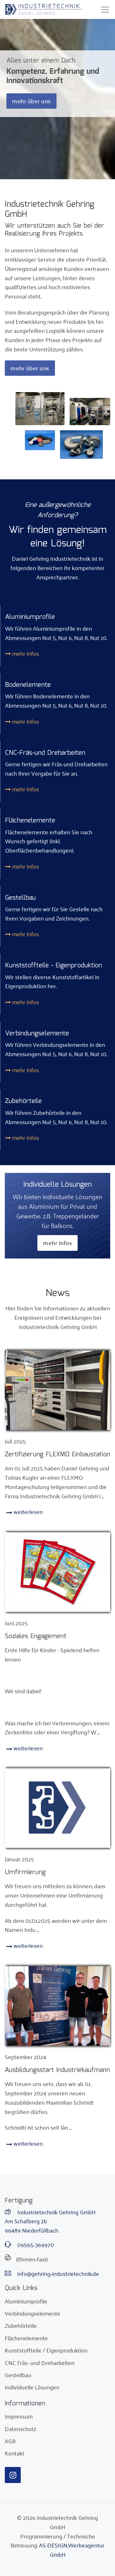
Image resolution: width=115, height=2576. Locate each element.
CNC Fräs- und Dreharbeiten (40, 2362)
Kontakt (15, 2453)
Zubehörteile (21, 2325)
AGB (10, 2441)
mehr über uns (31, 101)
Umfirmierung (25, 1872)
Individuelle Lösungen (32, 2387)
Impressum (19, 2416)
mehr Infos (25, 653)
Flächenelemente (26, 2338)
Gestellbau (18, 2375)
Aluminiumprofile (26, 2301)
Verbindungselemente (33, 2313)
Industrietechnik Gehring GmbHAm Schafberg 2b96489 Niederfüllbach (50, 2221)
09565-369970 (35, 2245)
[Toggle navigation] (105, 10)
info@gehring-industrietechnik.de (57, 2273)
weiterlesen (27, 1511)
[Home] (44, 9)
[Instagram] (13, 2475)
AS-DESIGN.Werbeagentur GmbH (72, 2550)
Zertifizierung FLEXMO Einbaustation (57, 1454)
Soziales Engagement (36, 1636)
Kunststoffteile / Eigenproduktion (46, 2350)
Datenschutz (20, 2429)
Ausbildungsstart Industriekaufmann (57, 2070)
